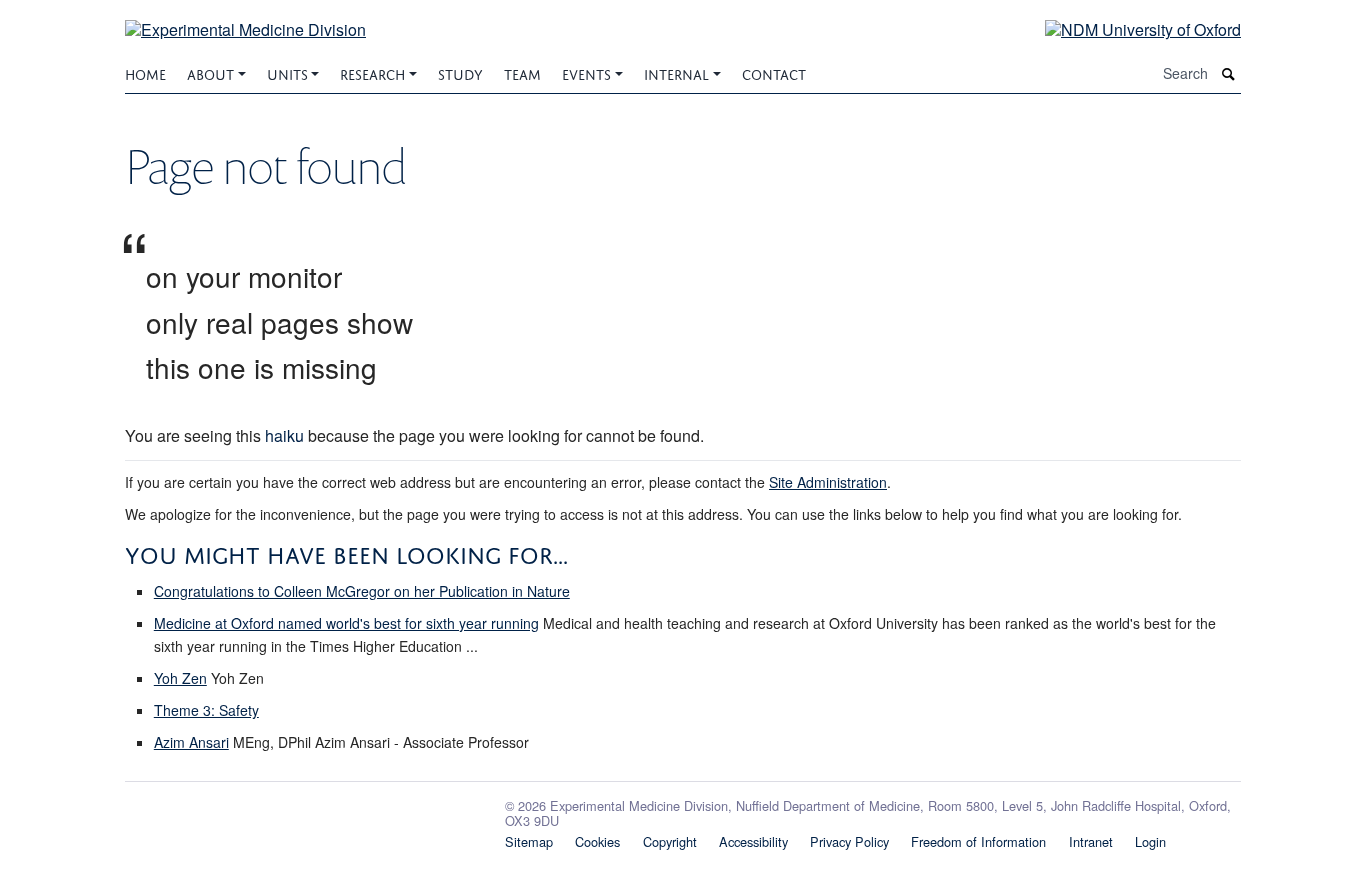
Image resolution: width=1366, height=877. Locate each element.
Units (287, 72)
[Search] (1229, 73)
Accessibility (753, 841)
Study (460, 72)
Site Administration (828, 482)
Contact (774, 72)
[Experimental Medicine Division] (245, 17)
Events (586, 72)
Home (145, 72)
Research (372, 72)
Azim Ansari (191, 742)
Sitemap (529, 841)
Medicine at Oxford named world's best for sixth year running (346, 623)
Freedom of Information (978, 841)
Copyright (670, 841)
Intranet (1091, 841)
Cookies (597, 841)
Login (1150, 841)
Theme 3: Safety (206, 710)
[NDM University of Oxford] (1128, 28)
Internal (676, 72)
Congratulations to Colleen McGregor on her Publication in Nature (362, 591)
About (210, 72)
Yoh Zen (180, 678)
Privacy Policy (849, 841)
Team (522, 72)
